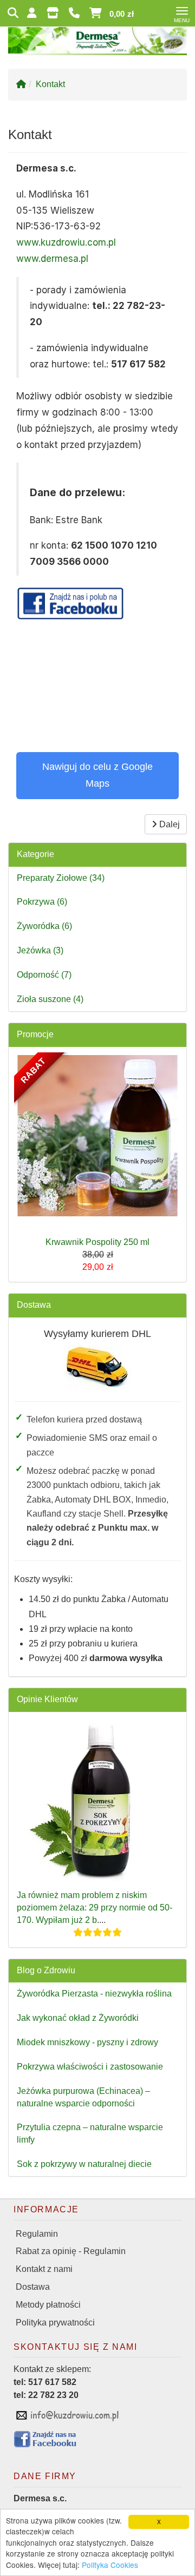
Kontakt (50, 84)
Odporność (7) (44, 975)
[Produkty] (54, 13)
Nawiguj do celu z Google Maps (97, 775)
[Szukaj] (13, 13)
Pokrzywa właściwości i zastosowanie (90, 2067)
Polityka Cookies (110, 2565)
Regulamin (37, 2234)
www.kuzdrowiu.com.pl (66, 242)
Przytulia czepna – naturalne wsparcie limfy (90, 2133)
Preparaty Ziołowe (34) (61, 878)
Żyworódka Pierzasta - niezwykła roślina (94, 1994)
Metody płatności (48, 2305)
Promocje (35, 1034)
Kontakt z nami (44, 2269)
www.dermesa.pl (52, 259)
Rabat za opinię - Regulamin (71, 2251)
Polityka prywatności (55, 2323)
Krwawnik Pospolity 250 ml (97, 1242)
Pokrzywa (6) (42, 902)
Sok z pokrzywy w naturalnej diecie (84, 2164)
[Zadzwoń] (76, 13)
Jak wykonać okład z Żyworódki (78, 2018)
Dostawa (34, 1305)
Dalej (168, 824)
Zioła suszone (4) (50, 999)
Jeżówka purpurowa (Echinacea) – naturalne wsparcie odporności (83, 2097)
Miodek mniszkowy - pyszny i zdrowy (87, 2042)
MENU (182, 21)
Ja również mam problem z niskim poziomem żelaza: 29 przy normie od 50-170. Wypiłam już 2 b (95, 1908)
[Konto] (34, 13)
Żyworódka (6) (44, 926)
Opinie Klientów (47, 1699)
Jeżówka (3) (40, 950)
